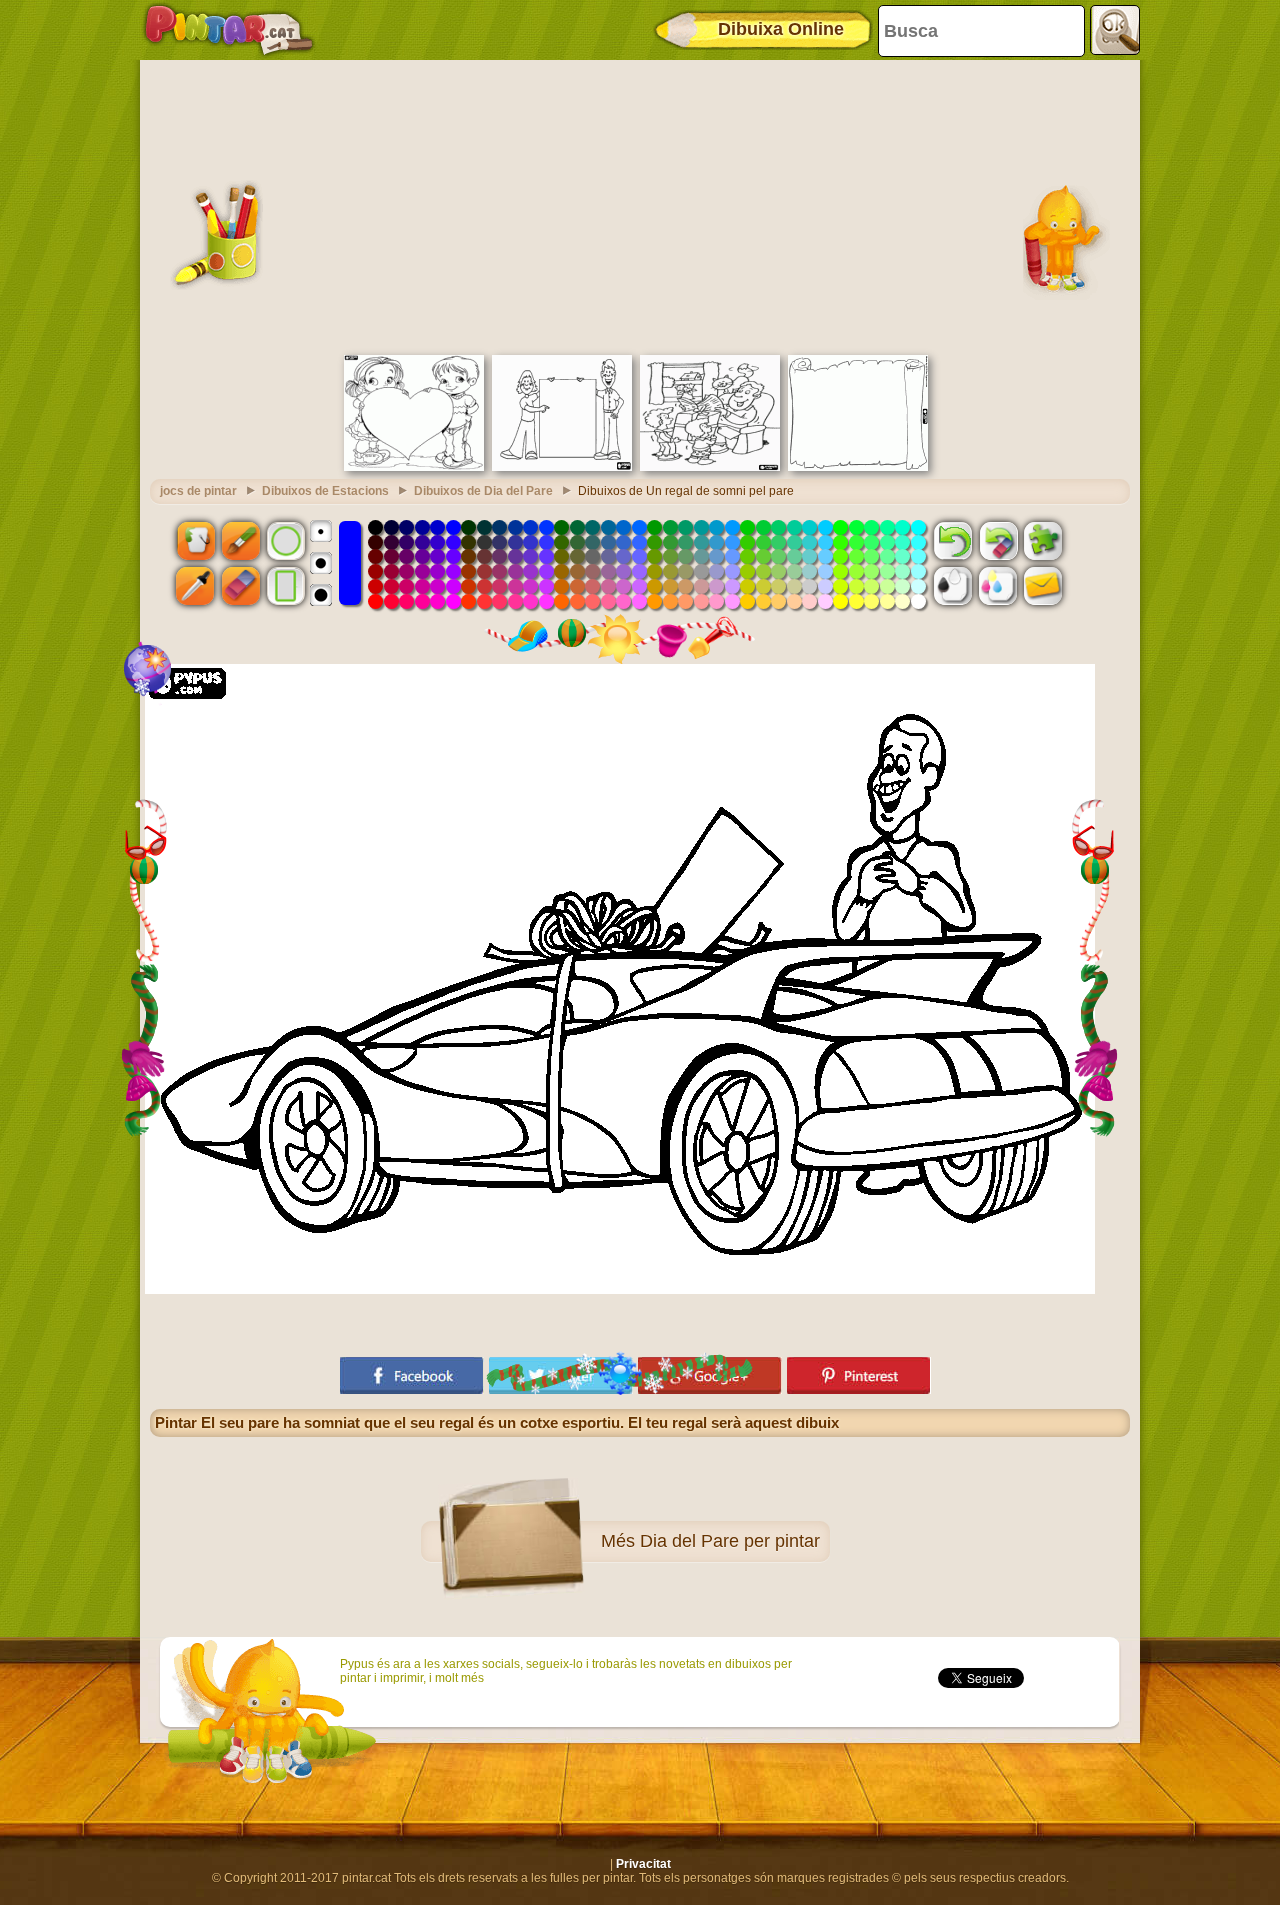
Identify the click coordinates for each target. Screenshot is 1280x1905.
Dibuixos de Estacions (325, 491)
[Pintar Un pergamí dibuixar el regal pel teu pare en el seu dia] (858, 467)
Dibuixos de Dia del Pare (483, 491)
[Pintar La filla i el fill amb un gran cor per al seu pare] (414, 467)
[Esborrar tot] (998, 540)
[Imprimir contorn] (953, 586)
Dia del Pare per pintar (730, 1541)
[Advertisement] (640, 205)
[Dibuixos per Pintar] (229, 30)
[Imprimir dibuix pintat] (998, 586)
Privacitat (643, 1864)
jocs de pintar (198, 491)
